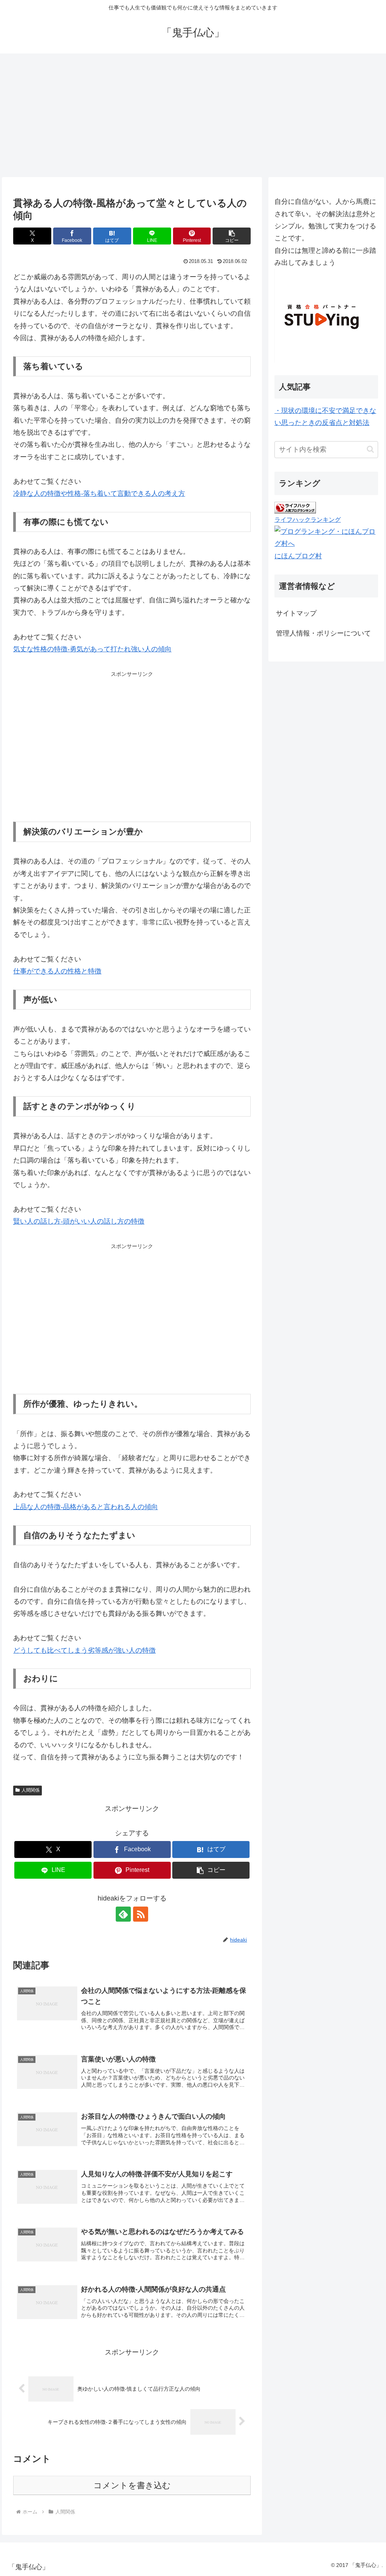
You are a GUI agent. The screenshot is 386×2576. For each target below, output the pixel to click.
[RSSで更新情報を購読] (141, 1914)
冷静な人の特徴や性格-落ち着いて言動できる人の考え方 (99, 494)
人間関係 (31, 1790)
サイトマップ (296, 613)
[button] (232, 236)
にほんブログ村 (298, 556)
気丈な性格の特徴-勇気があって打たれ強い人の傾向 (92, 649)
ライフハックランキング (308, 519)
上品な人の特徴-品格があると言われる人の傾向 (86, 1507)
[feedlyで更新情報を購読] (123, 1914)
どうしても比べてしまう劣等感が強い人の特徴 (84, 1650)
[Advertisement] (193, 115)
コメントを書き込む (132, 2485)
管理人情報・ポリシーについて (323, 633)
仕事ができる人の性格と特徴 (57, 971)
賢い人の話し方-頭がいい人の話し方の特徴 (79, 1221)
